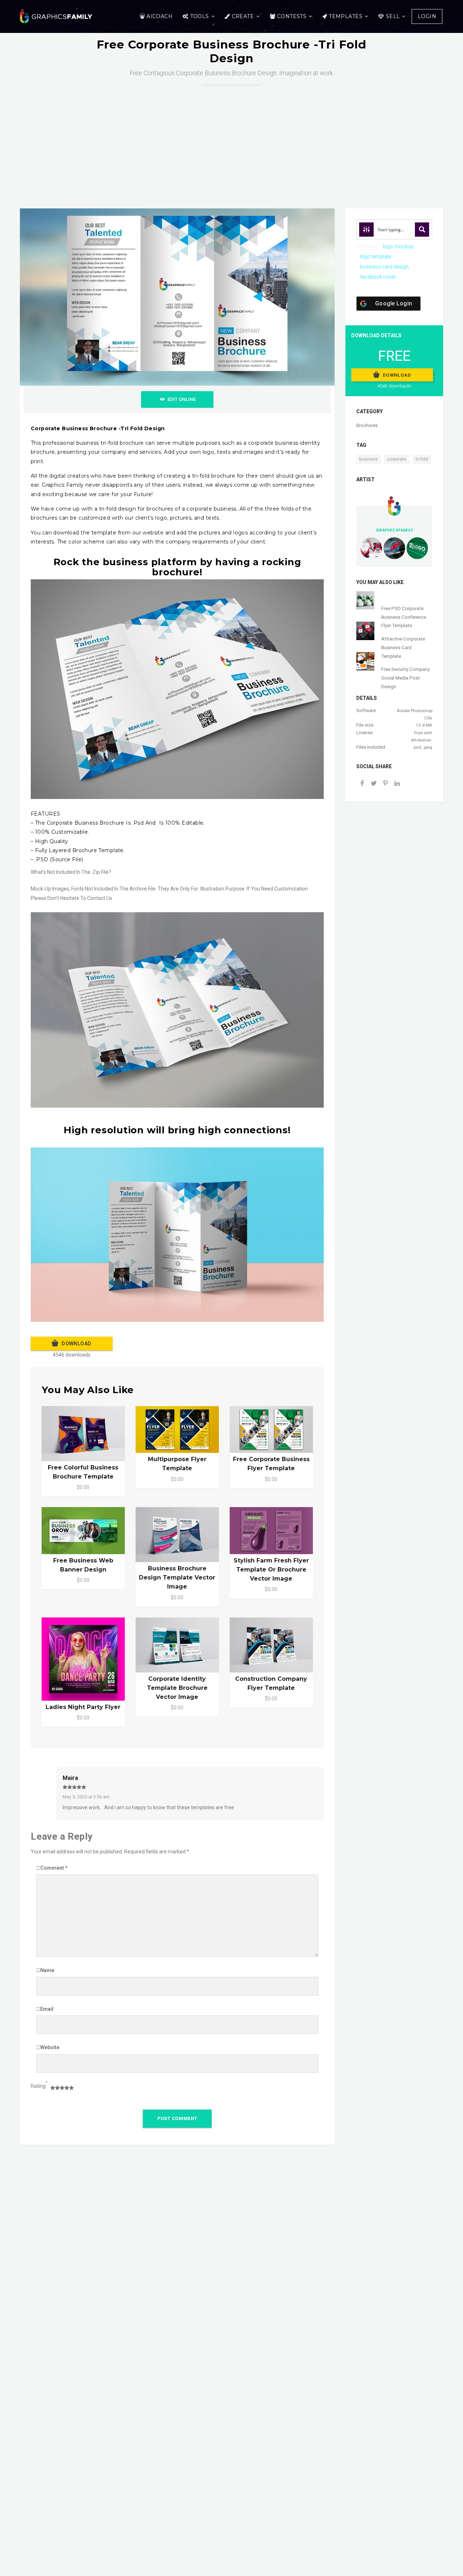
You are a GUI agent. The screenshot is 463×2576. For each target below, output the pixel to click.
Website (50, 2047)
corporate (397, 459)
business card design (384, 267)
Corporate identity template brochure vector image (177, 1688)
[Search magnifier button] (422, 229)
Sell (393, 16)
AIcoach (160, 16)
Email (47, 2009)
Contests (292, 16)
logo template (375, 257)
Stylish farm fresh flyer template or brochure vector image (271, 1570)
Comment (54, 1868)
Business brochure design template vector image (177, 1577)
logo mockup (398, 246)
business (368, 459)
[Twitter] (374, 784)
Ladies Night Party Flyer (83, 1707)
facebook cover (378, 277)
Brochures (367, 425)
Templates (346, 16)
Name (47, 1970)
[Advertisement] (231, 140)
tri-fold (422, 459)
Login (427, 16)
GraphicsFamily (394, 530)
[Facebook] (362, 784)
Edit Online (182, 399)
